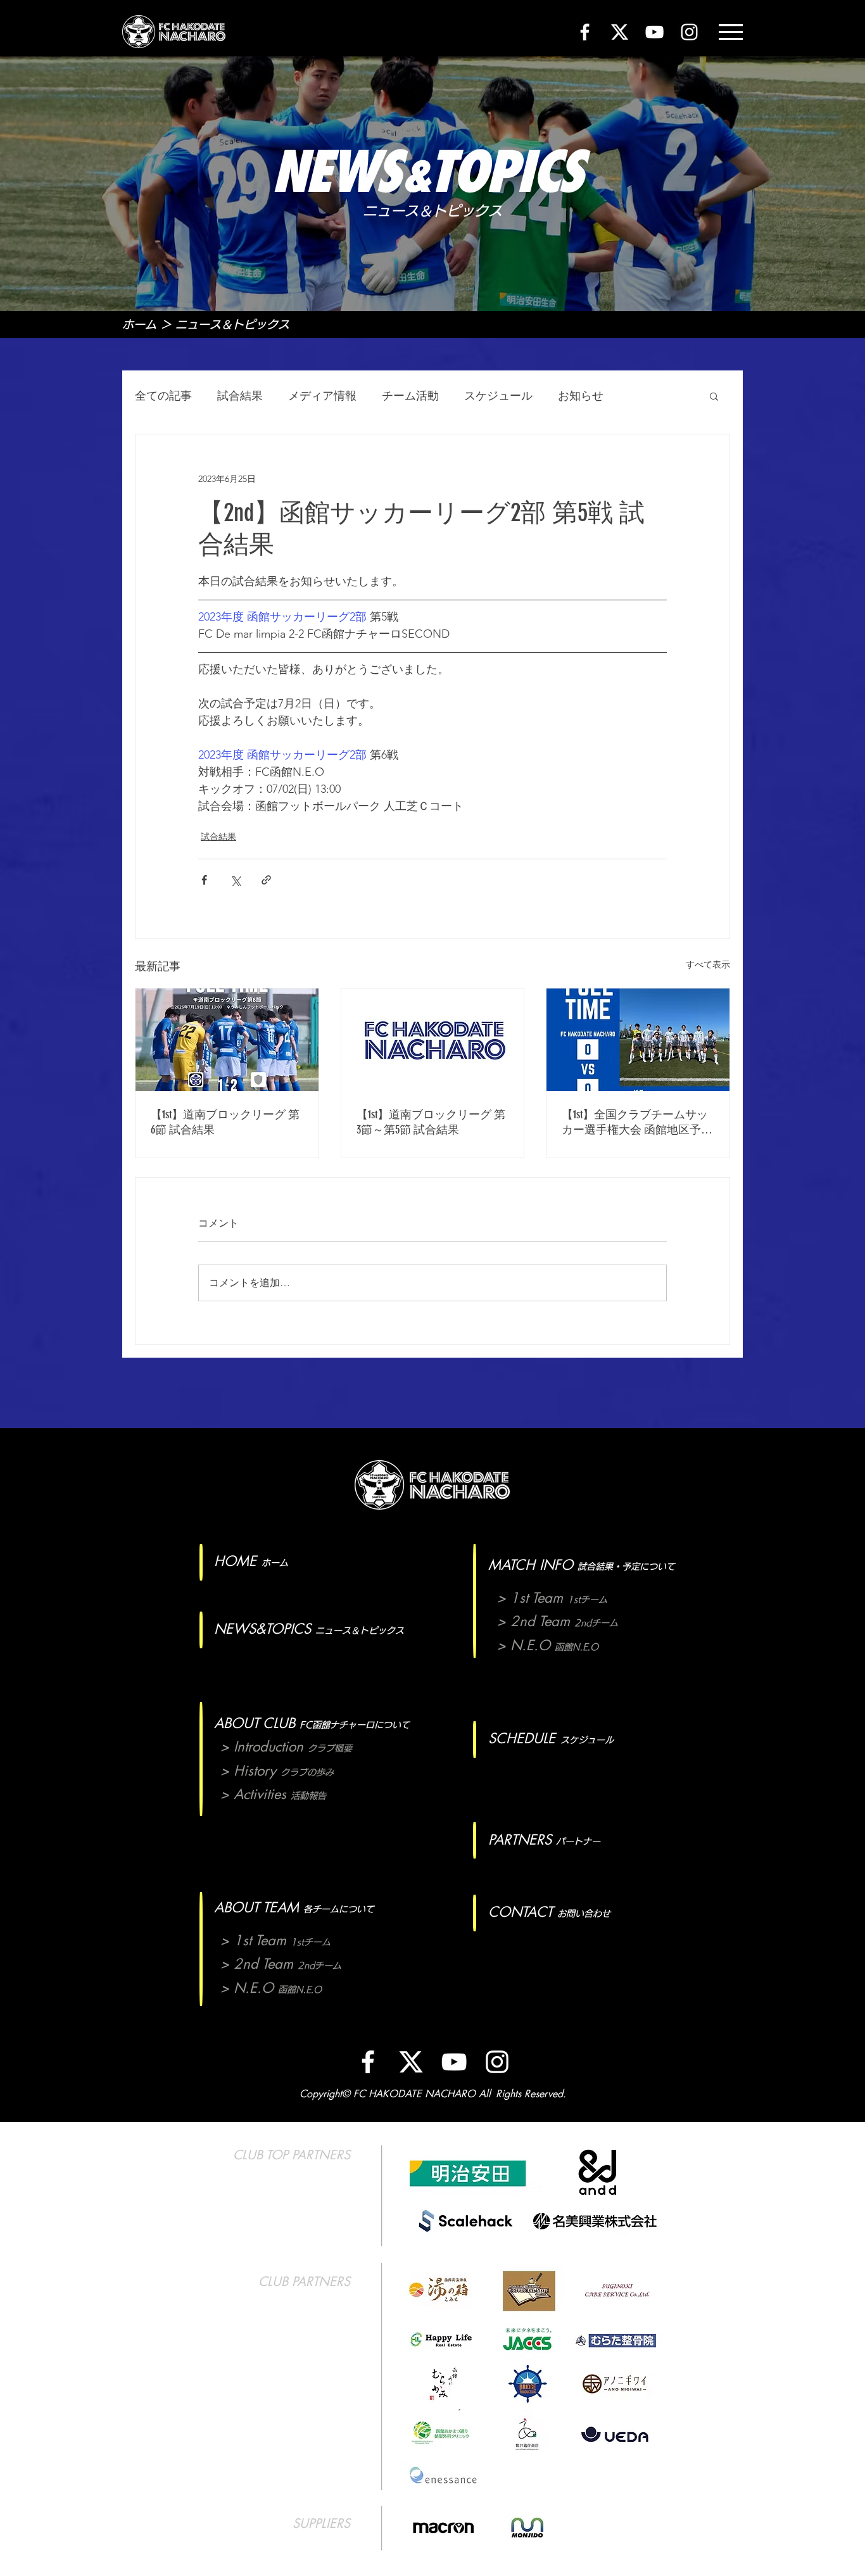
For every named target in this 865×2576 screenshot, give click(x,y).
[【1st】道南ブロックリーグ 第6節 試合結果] (227, 1040)
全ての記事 (163, 396)
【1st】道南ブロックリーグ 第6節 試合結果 (225, 1122)
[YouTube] (654, 32)
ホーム (139, 324)
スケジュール (498, 396)
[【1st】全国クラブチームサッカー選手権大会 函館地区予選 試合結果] (638, 1040)
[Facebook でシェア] (204, 880)
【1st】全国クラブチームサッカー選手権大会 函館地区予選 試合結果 (637, 1122)
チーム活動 (410, 396)
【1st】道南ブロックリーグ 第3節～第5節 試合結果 (431, 1122)
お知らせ (581, 396)
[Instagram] (689, 32)
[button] (731, 32)
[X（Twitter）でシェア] (235, 880)
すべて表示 (708, 964)
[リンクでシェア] (266, 880)
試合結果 (240, 396)
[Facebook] (585, 32)
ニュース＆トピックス (232, 324)
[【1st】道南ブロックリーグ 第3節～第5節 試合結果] (433, 1040)
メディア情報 (322, 396)
